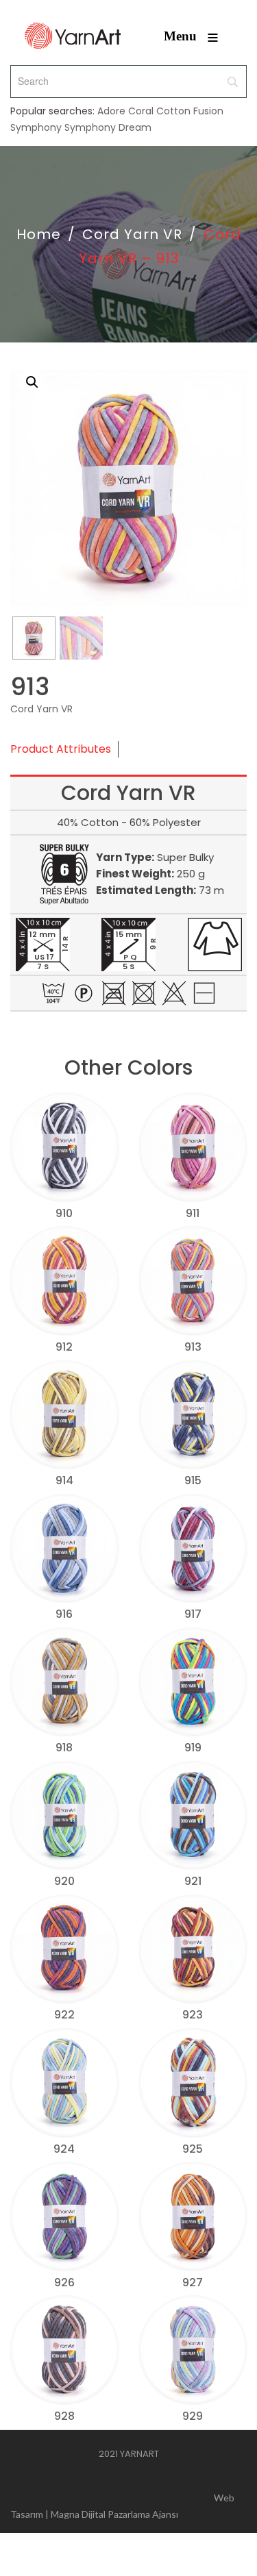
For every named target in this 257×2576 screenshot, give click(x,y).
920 (64, 1881)
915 (193, 1480)
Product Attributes (61, 749)
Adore (111, 111)
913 (193, 1347)
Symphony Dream (108, 127)
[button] (32, 382)
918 (64, 1748)
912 (64, 1347)
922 (64, 2015)
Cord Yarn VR (132, 234)
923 (193, 2015)
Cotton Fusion (190, 111)
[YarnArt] (73, 36)
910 (64, 1213)
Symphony (36, 127)
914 (64, 1480)
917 (193, 1614)
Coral (141, 111)
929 (193, 2416)
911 (193, 1213)
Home (39, 234)
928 (64, 2416)
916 (64, 1614)
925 (193, 2149)
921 (193, 1881)
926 (64, 2283)
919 (193, 1748)
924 (64, 2149)
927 (193, 2283)
